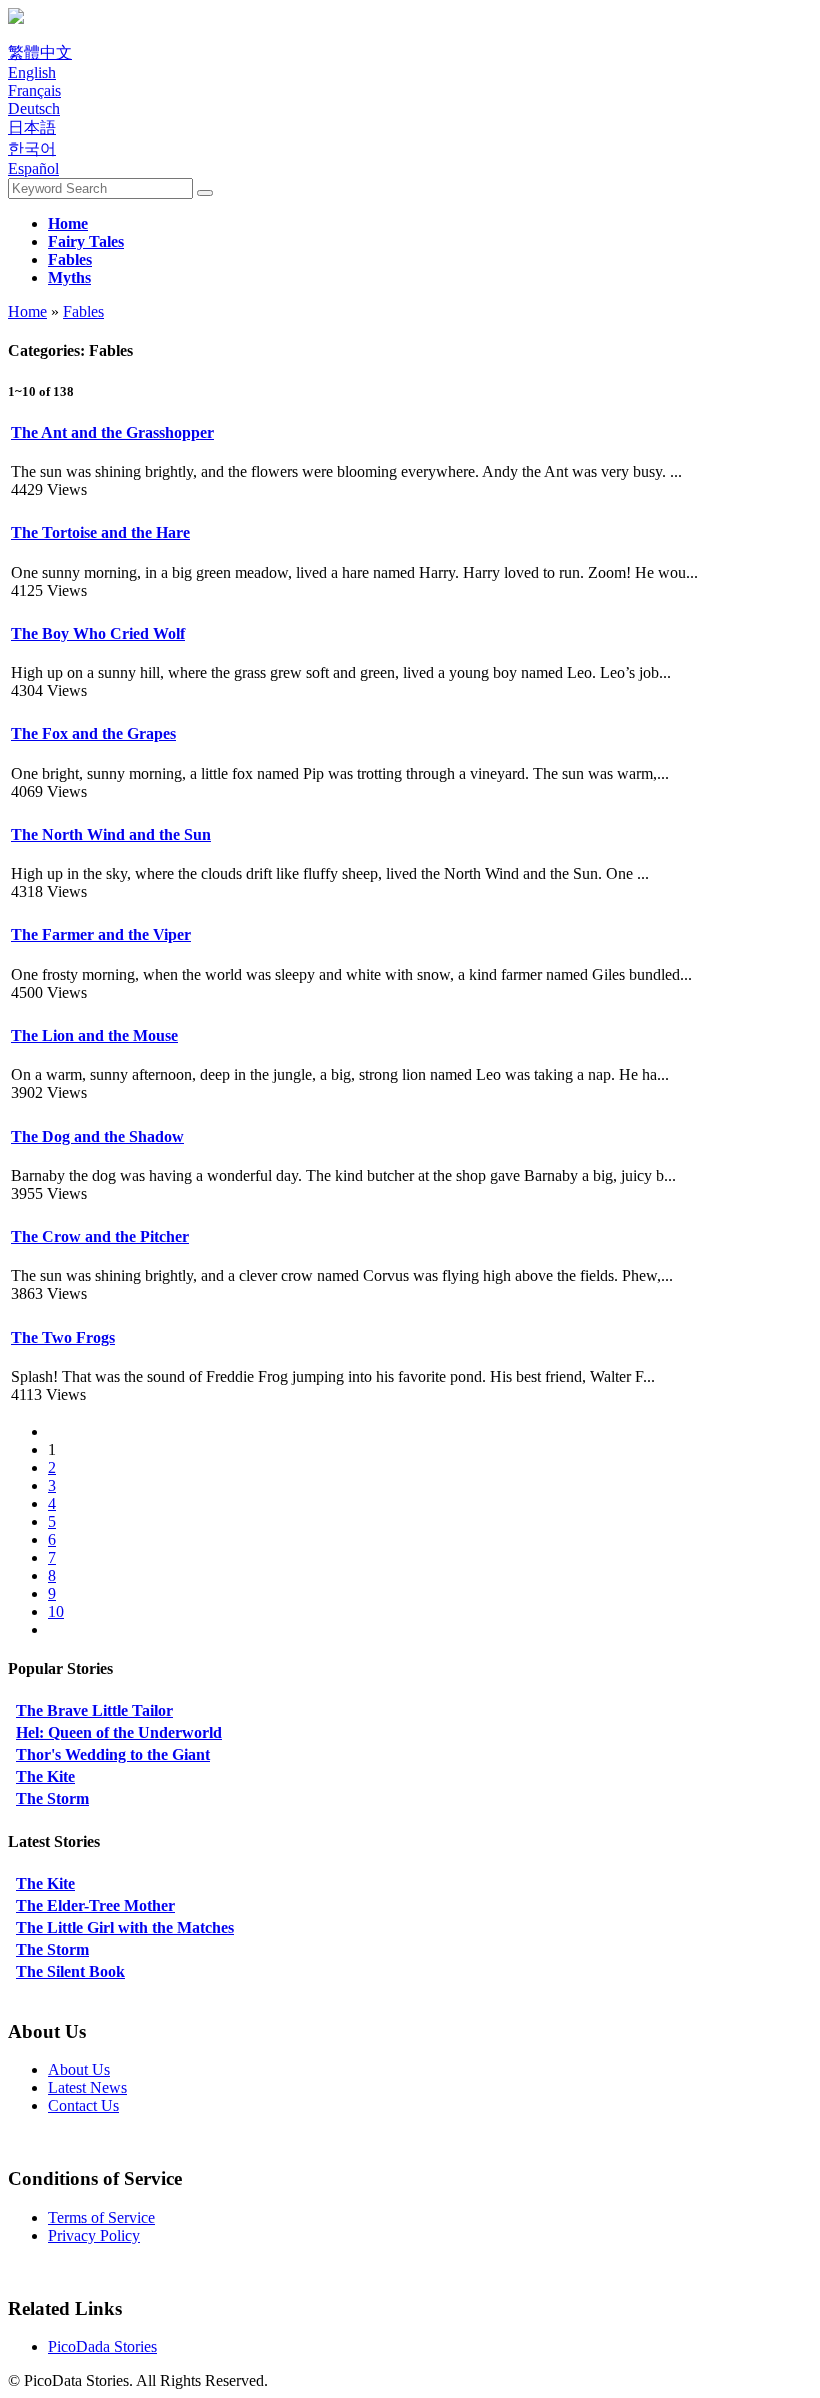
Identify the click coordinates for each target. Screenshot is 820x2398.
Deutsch (34, 108)
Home (27, 311)
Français (34, 90)
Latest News (87, 2087)
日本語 (32, 127)
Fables (83, 311)
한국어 (32, 148)
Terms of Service (101, 2217)
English (32, 72)
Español (33, 168)
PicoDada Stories (102, 2346)
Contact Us (83, 2105)
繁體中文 (40, 52)
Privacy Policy (94, 2235)
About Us (79, 2069)
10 (56, 1611)
